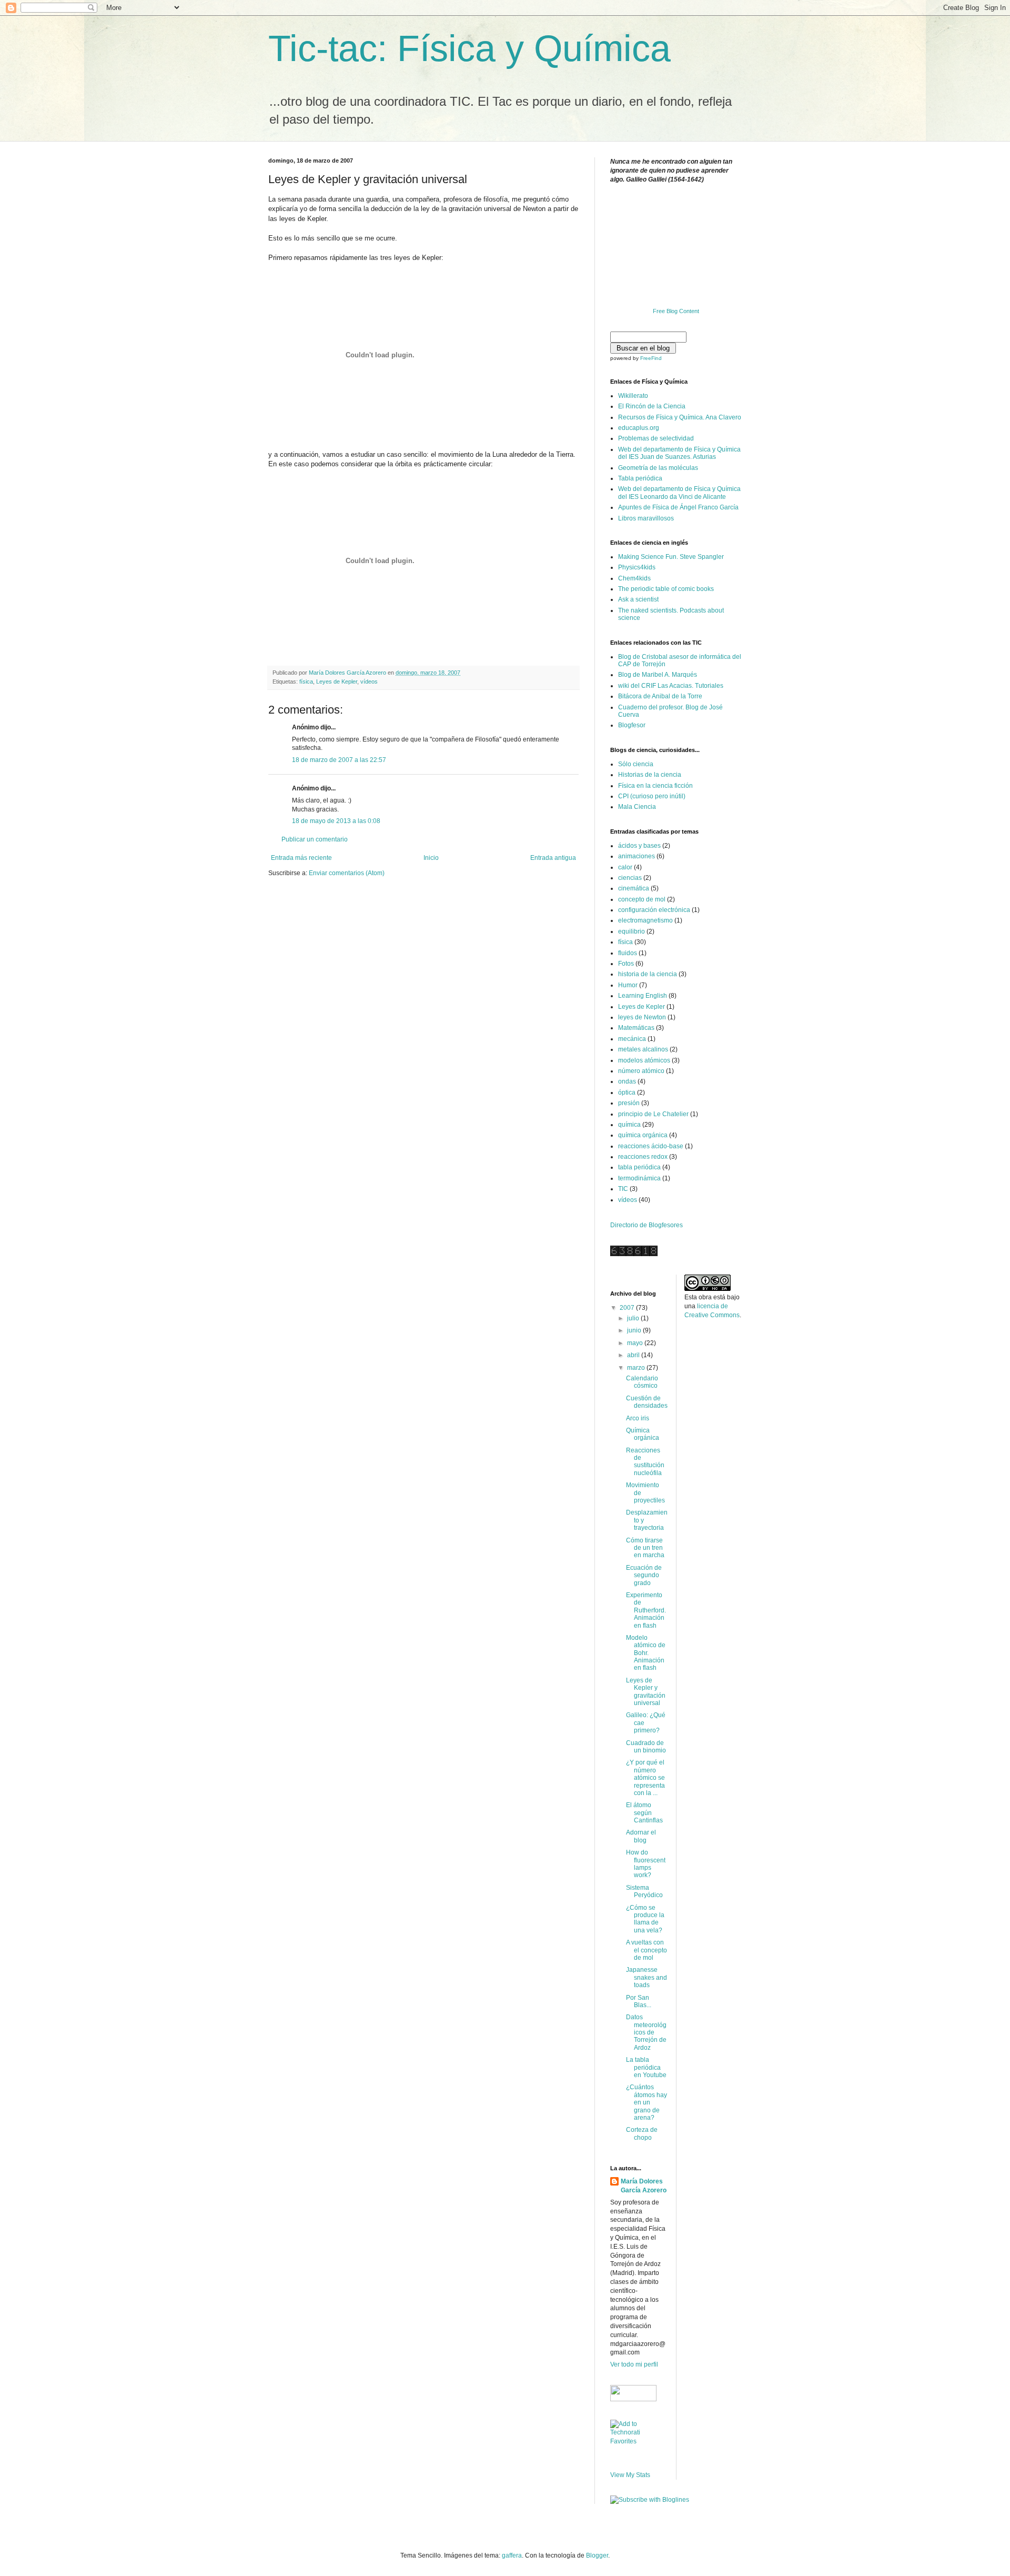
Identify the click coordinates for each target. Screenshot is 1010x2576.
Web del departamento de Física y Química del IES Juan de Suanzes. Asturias (679, 453)
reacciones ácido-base (651, 1146)
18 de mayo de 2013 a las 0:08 (336, 821)
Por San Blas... (639, 2001)
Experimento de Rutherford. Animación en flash (646, 1610)
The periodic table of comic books (666, 589)
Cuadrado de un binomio (646, 1747)
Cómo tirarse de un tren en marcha (645, 1548)
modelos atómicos (644, 1060)
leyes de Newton (642, 1017)
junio (635, 1330)
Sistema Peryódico (644, 1891)
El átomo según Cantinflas (644, 1813)
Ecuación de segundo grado (644, 1575)
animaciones (637, 856)
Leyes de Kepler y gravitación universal (646, 1692)
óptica (627, 1092)
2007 (628, 1308)
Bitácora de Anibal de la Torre (660, 696)
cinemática (634, 888)
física (306, 681)
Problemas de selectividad (656, 438)
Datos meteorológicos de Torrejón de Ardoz (646, 2032)
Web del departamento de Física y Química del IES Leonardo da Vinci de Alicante (679, 493)
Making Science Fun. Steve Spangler (671, 557)
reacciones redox (643, 1157)
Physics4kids (637, 567)
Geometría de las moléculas (658, 468)
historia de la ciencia (648, 974)
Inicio (431, 858)
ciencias (630, 878)
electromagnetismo (645, 920)
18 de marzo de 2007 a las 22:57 (339, 760)
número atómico (641, 1071)
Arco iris (638, 1418)
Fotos (626, 964)
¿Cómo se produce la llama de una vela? (645, 1919)
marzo (637, 1368)
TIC (623, 1189)
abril (634, 1355)
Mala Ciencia (637, 807)
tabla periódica (639, 1167)
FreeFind (651, 358)
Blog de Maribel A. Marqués (658, 675)
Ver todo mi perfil (634, 2364)
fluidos (628, 953)
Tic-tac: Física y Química (469, 48)
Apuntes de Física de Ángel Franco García (678, 507)
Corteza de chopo (642, 2133)
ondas (627, 1081)
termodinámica (639, 1178)
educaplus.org (639, 428)
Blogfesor (632, 725)
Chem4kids (634, 578)
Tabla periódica (640, 478)
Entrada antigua (553, 858)
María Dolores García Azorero (644, 2186)
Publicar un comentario (315, 839)
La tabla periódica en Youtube (646, 2067)
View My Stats (630, 2475)
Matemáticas (636, 1028)
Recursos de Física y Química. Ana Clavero (680, 417)
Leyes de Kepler (337, 681)
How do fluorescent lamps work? (646, 1864)
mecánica (632, 1039)
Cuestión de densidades (647, 1402)
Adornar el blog (641, 1836)
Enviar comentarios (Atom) (347, 873)
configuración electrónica (654, 910)
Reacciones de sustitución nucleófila (645, 1462)
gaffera (512, 2555)
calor (625, 867)
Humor (628, 985)
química (629, 1125)
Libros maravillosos (646, 518)
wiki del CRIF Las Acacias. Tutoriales (671, 686)
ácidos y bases (639, 846)
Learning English (643, 996)
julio (634, 1318)
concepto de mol (642, 899)
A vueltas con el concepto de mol (647, 1950)
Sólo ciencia (636, 764)
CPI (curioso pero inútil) (652, 796)
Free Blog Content (676, 311)
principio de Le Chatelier (653, 1114)
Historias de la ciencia (650, 775)
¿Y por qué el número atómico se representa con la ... (645, 1778)
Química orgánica (643, 1434)
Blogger (597, 2555)
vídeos (369, 681)
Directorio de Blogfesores (647, 1225)
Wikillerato (633, 396)
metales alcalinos (643, 1049)
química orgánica (643, 1135)
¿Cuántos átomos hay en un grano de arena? (647, 2102)
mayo (636, 1343)
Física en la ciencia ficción (655, 786)
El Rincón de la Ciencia (652, 406)
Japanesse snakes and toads (647, 1977)
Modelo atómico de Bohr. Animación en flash (646, 1653)
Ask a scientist (638, 599)
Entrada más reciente (301, 858)
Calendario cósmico (642, 1382)
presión (629, 1103)
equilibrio (632, 931)
